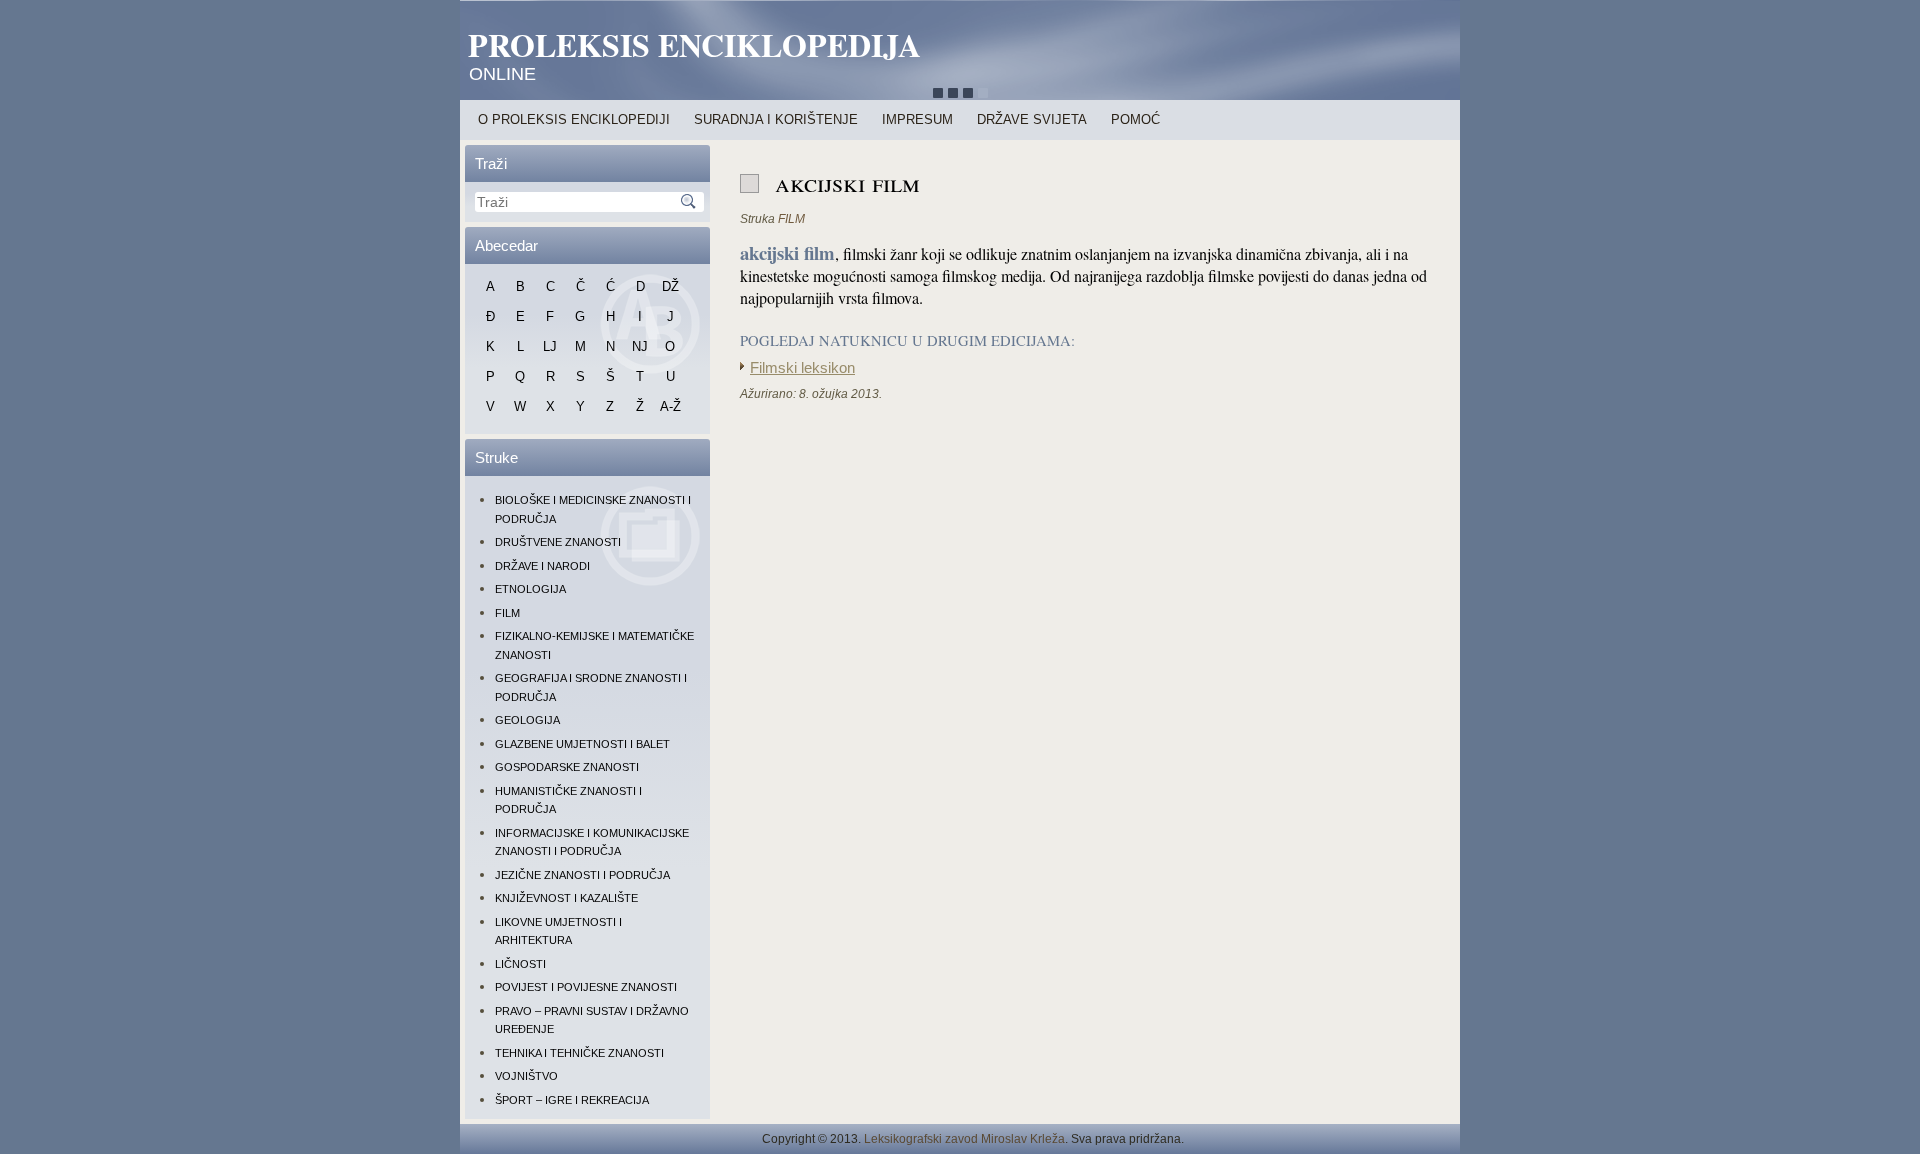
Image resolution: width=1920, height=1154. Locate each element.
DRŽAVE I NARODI (542, 566)
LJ (550, 346)
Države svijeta (1032, 119)
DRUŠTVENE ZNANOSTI (558, 542)
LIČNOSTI (520, 964)
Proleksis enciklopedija (694, 44)
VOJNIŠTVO (526, 1076)
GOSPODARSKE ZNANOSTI (567, 767)
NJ (640, 346)
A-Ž (670, 406)
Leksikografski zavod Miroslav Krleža (964, 1139)
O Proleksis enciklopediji (574, 119)
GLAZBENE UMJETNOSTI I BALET (582, 744)
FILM (507, 613)
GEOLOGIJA (527, 720)
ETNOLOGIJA (530, 589)
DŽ (670, 286)
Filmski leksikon (802, 368)
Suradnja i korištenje (776, 119)
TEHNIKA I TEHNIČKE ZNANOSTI (579, 1053)
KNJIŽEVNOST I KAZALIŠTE (566, 898)
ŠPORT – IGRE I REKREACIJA (572, 1100)
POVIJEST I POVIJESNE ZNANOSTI (586, 987)
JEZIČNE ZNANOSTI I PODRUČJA (582, 875)
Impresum (917, 119)
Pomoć (1135, 119)
